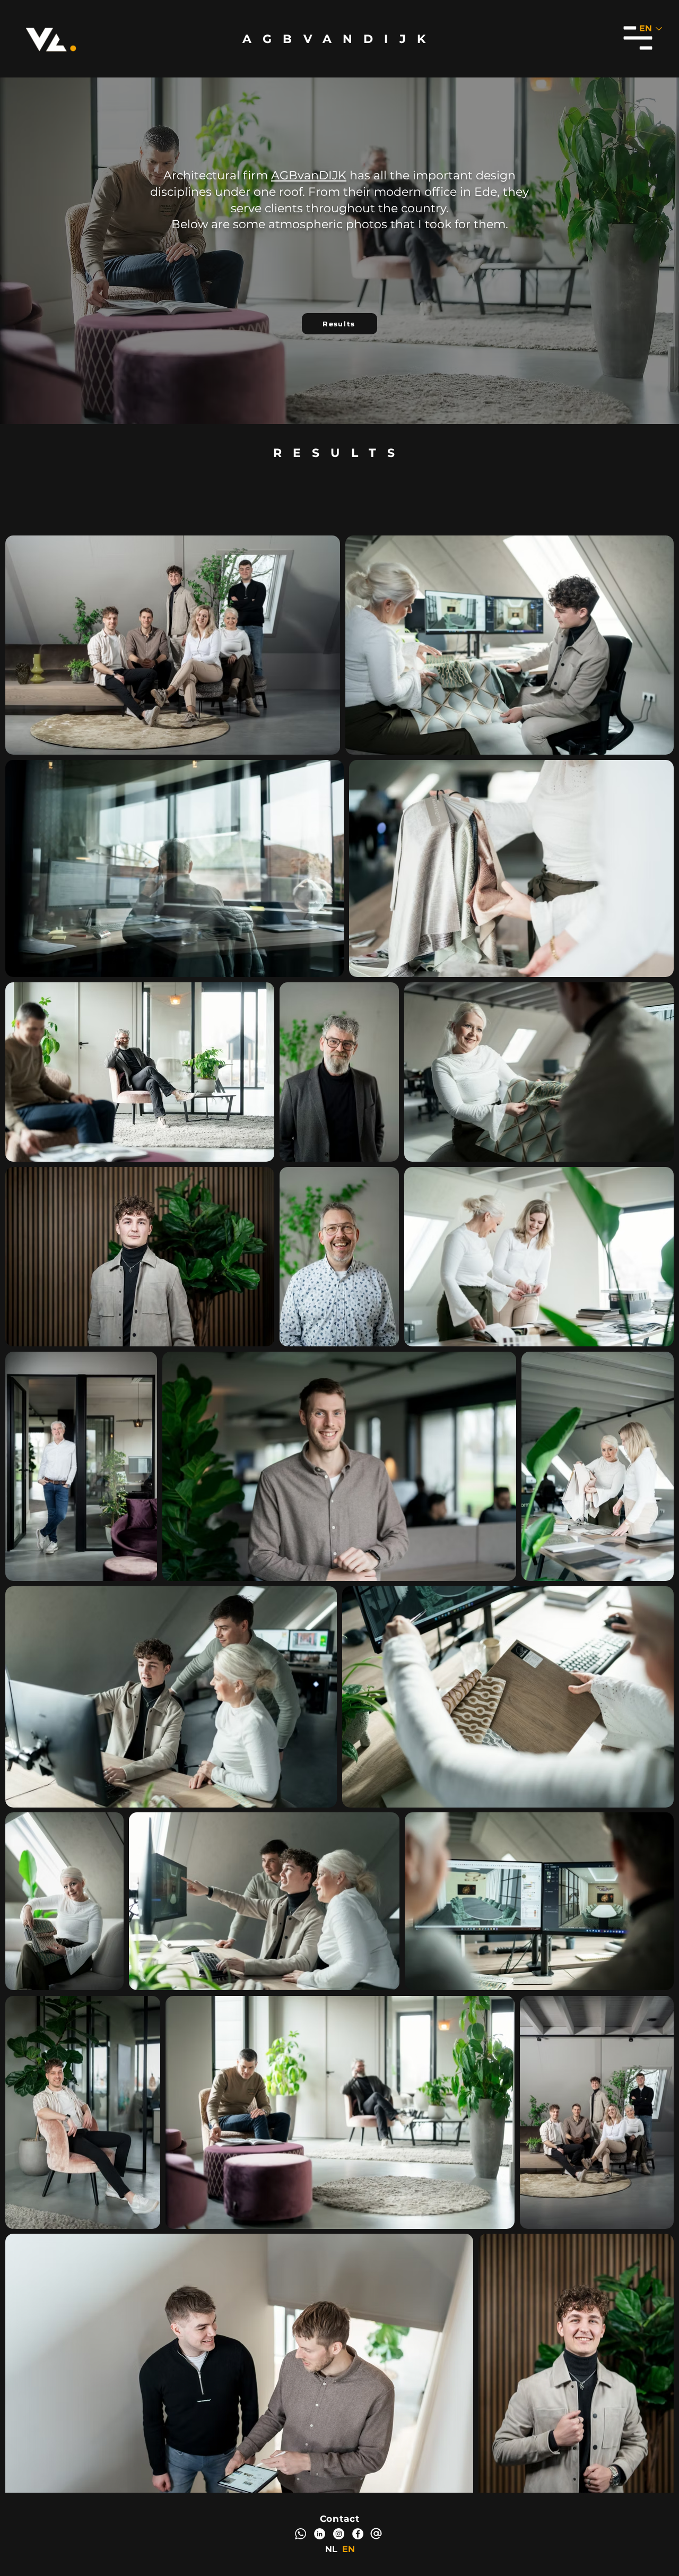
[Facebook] (358, 2534)
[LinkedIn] (320, 2534)
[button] (638, 38)
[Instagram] (339, 2534)
